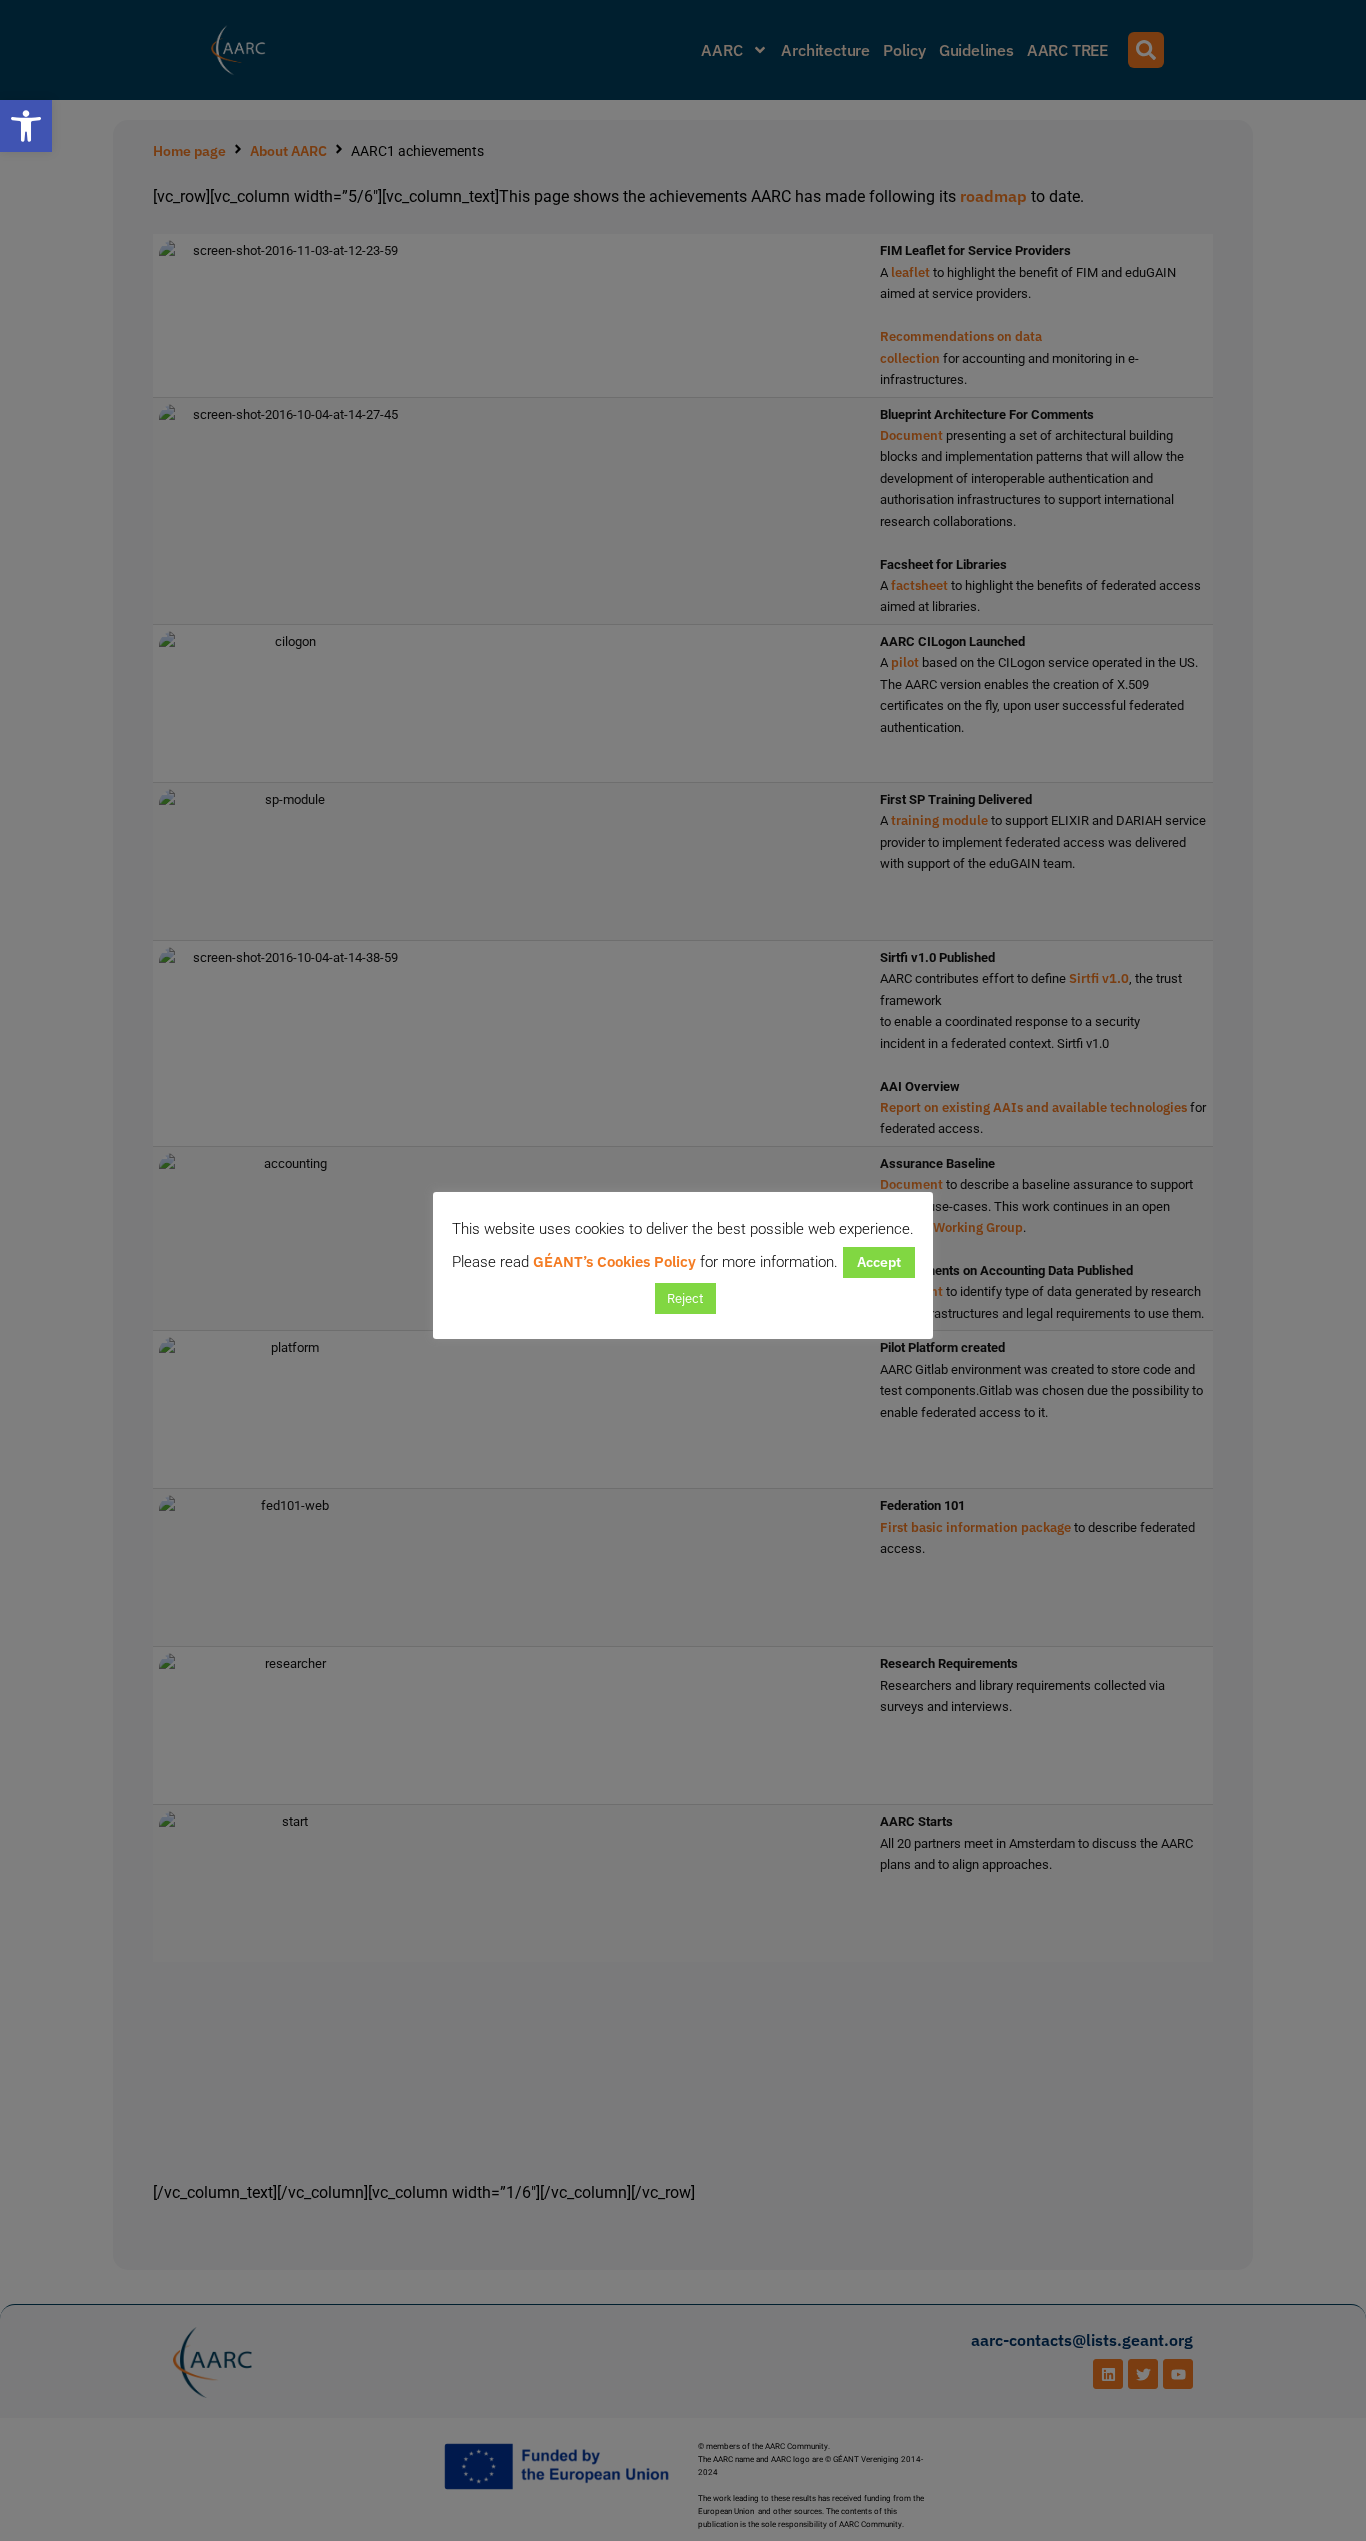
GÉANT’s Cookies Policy (614, 1261)
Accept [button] (879, 1262)
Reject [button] (685, 1298)
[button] (26, 126)
